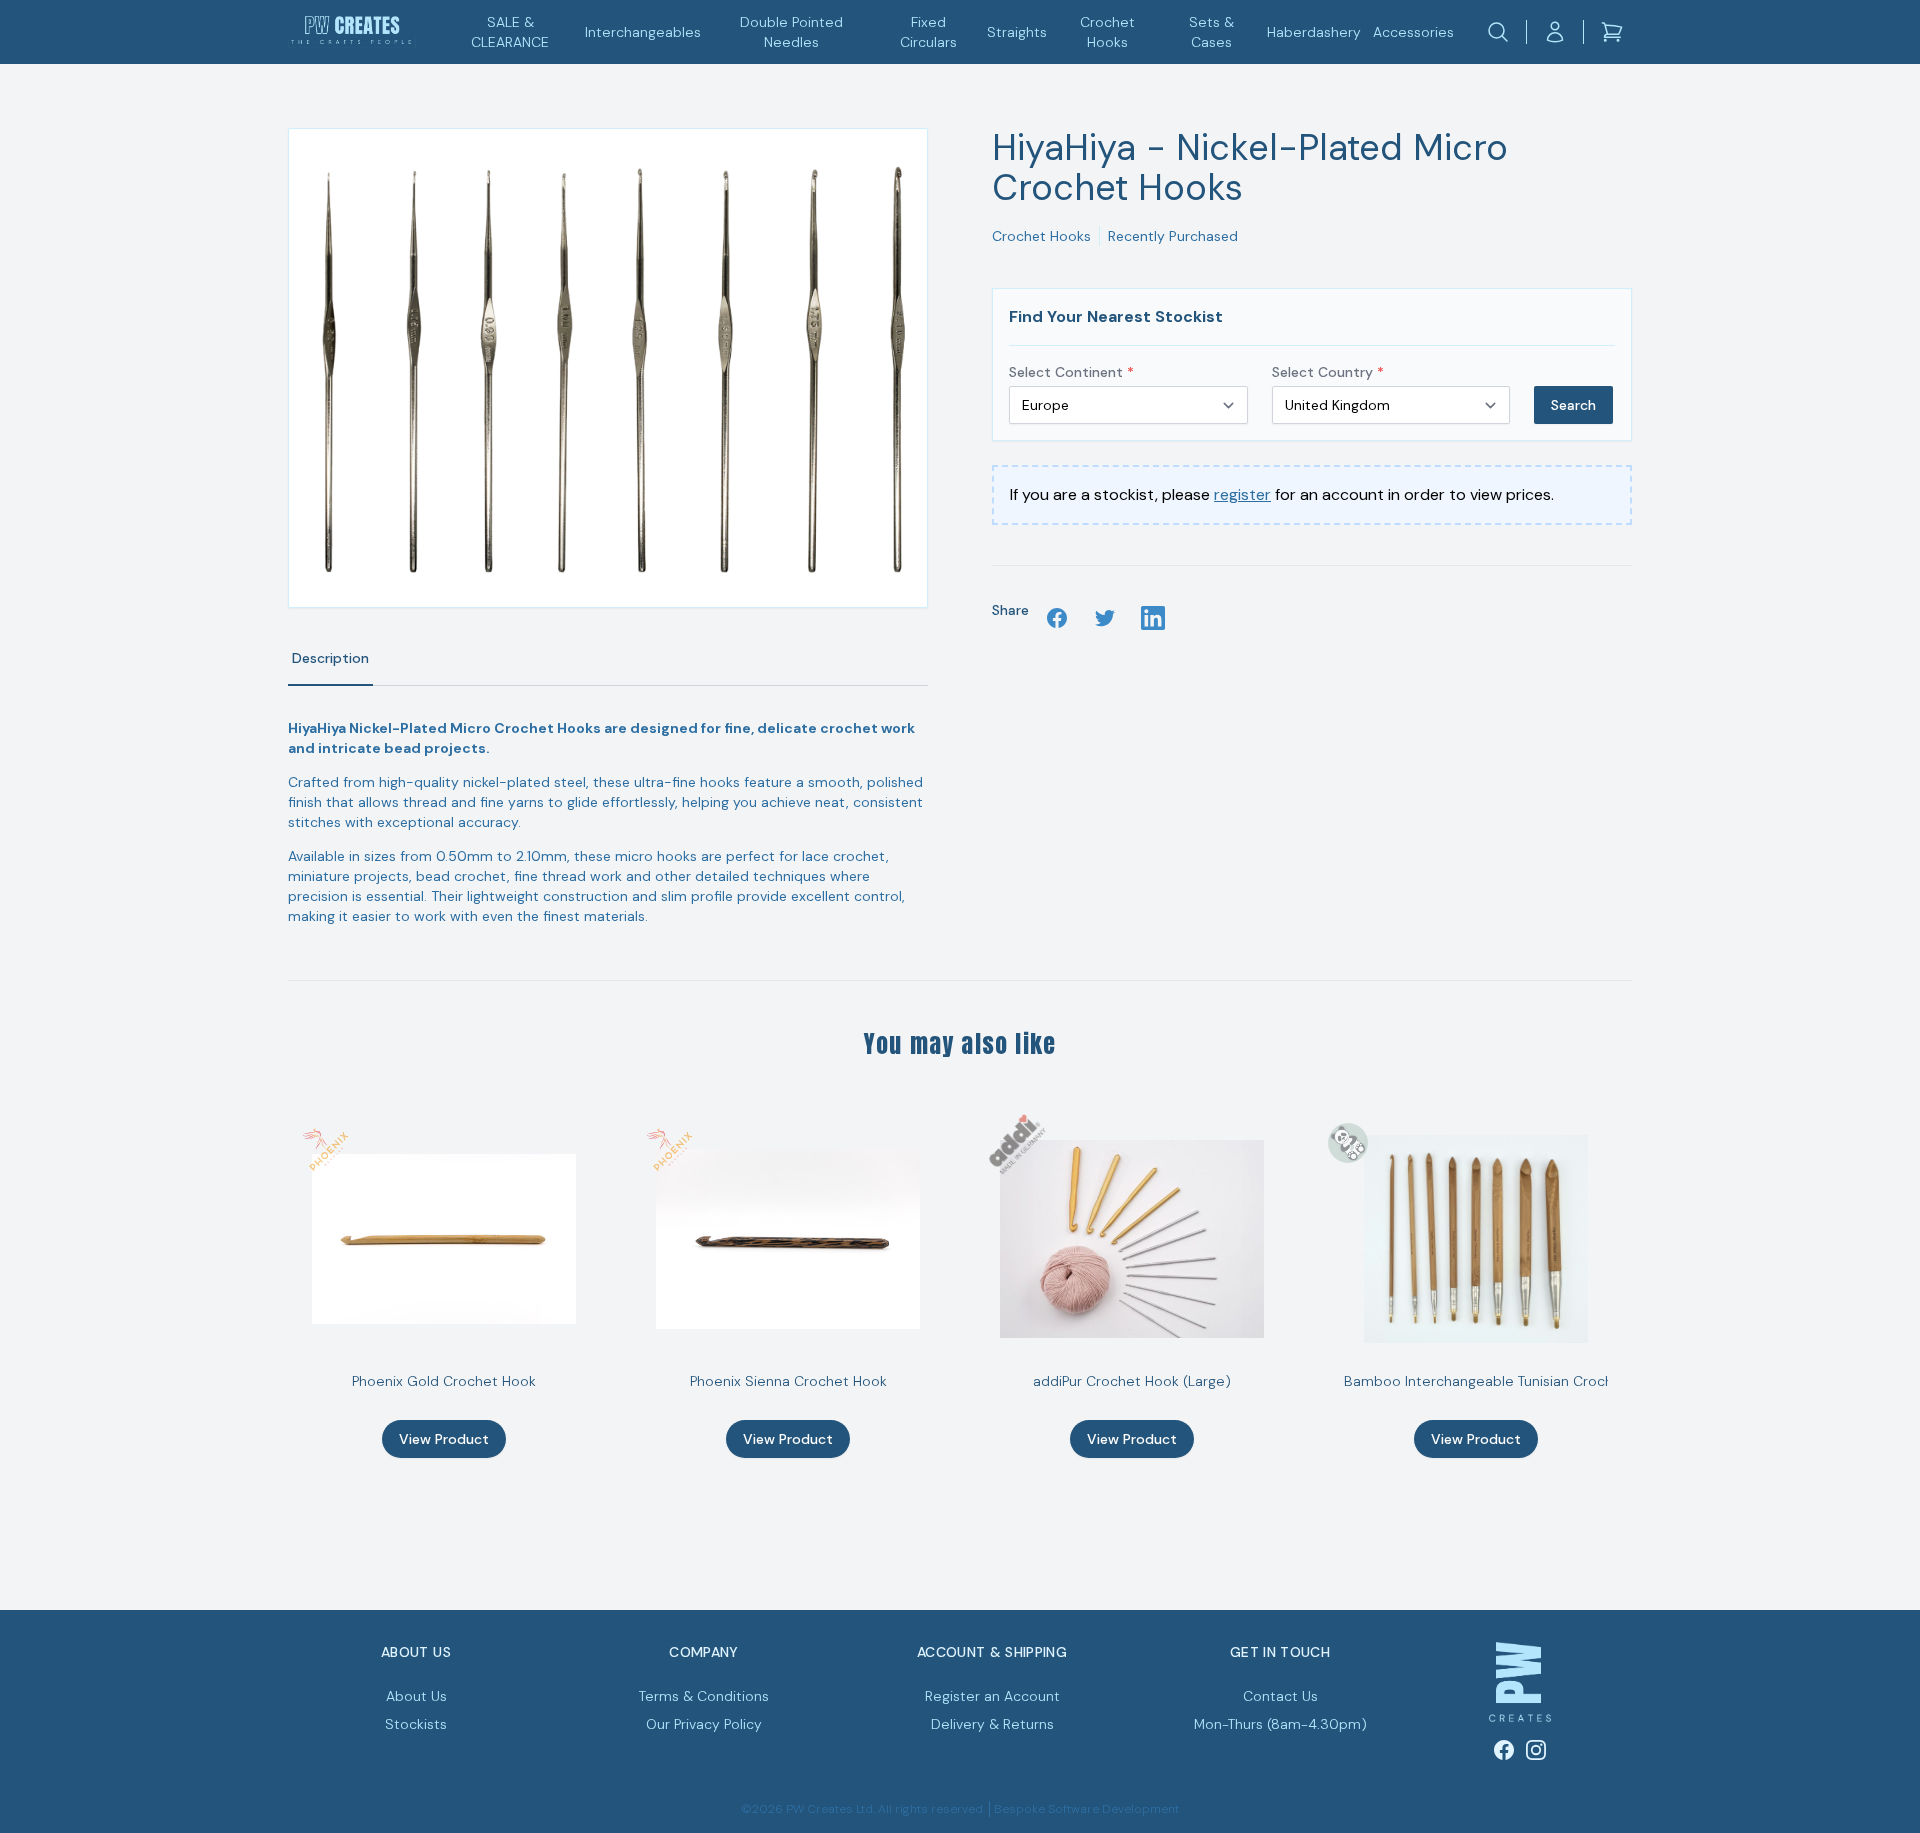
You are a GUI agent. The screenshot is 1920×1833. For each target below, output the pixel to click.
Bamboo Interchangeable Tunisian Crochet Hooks (1508, 1381)
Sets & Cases (1211, 32)
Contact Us (1280, 1696)
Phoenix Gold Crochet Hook (444, 1381)
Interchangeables (643, 32)
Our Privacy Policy (704, 1724)
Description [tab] (330, 658)
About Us (416, 1696)
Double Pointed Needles (791, 32)
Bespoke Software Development (1086, 1809)
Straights (1017, 32)
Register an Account (992, 1696)
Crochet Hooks (1107, 32)
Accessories (1413, 32)
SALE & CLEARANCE (510, 32)
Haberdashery (1314, 32)
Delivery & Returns (992, 1724)
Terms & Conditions (704, 1696)
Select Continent (1071, 372)
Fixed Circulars (928, 32)
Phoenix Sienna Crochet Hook (788, 1381)
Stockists (416, 1724)
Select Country (1328, 372)
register (1242, 494)
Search (1573, 405)
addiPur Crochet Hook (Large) (1132, 1381)
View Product (444, 1439)
